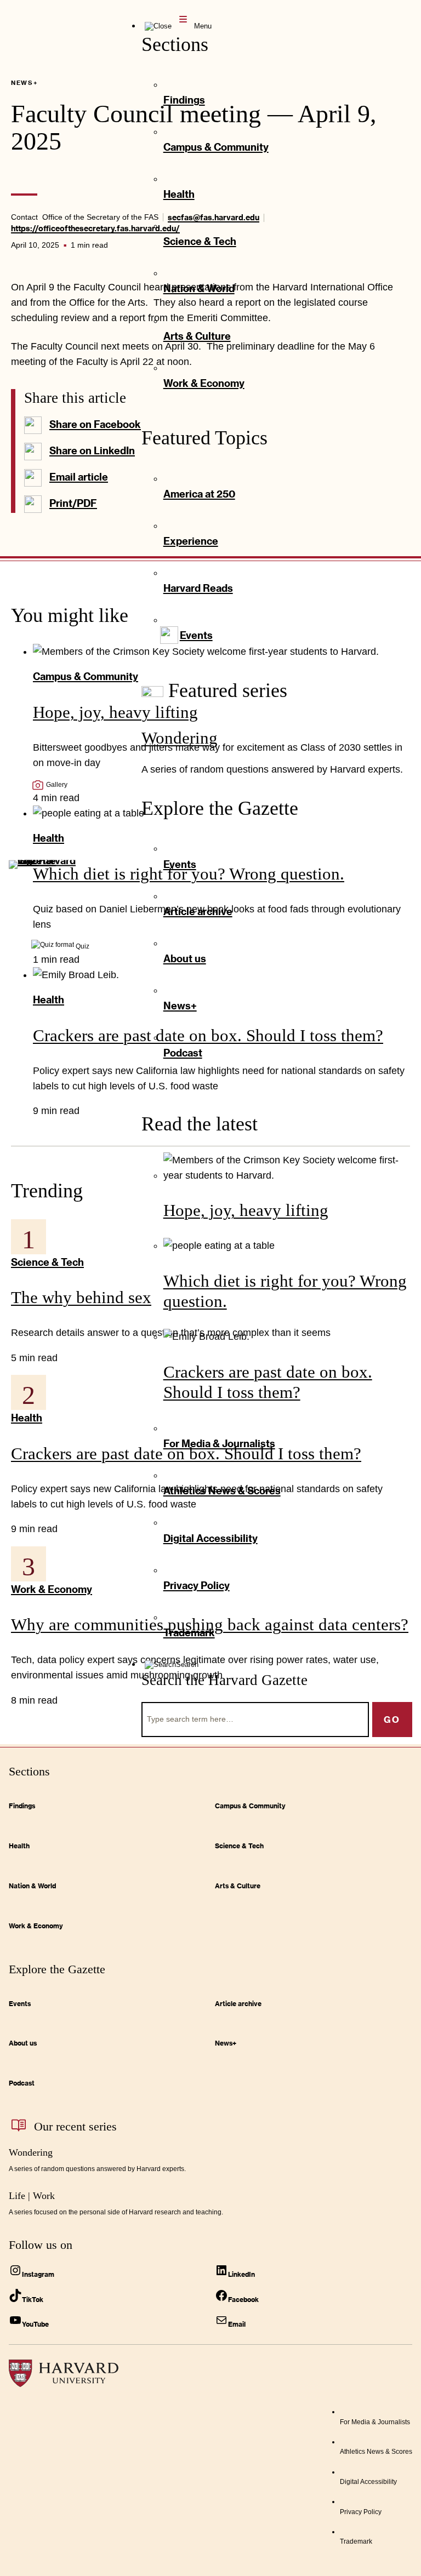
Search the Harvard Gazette (224, 1680)
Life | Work (32, 2196)
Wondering (180, 738)
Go (392, 1719)
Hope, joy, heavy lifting (246, 1210)
